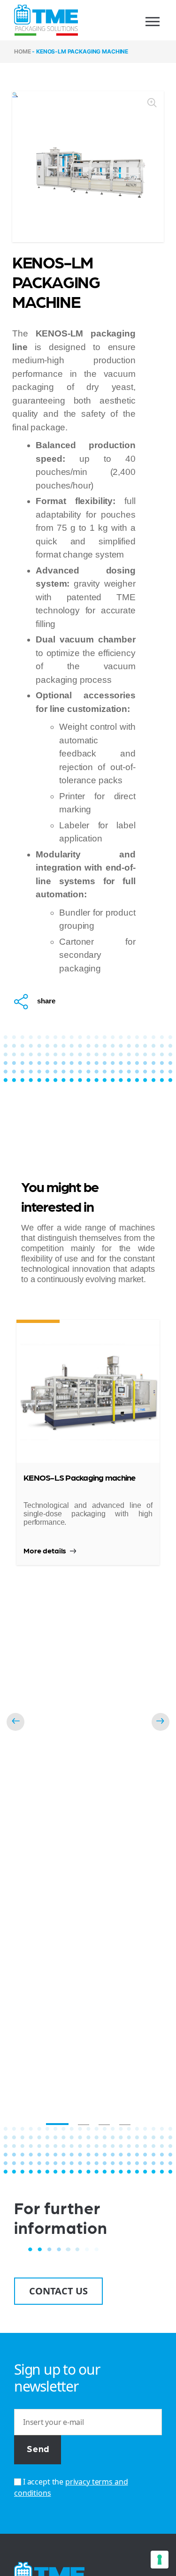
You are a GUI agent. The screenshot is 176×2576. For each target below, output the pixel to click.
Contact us (58, 2291)
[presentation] (15, 1722)
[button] (57, 2124)
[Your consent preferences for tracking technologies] (160, 2560)
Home (22, 51)
